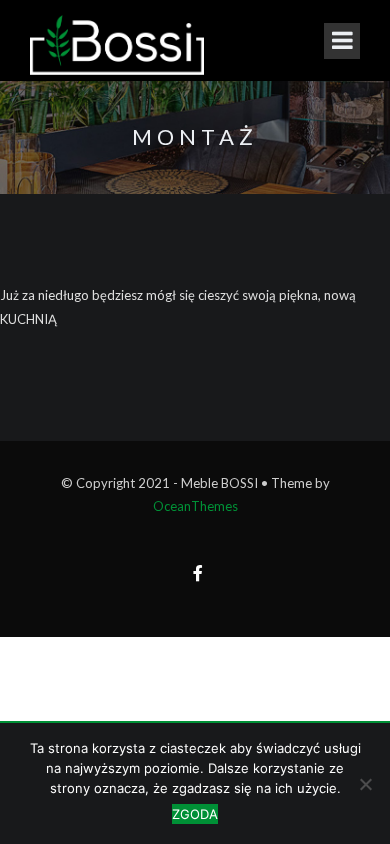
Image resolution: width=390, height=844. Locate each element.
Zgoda (195, 814)
